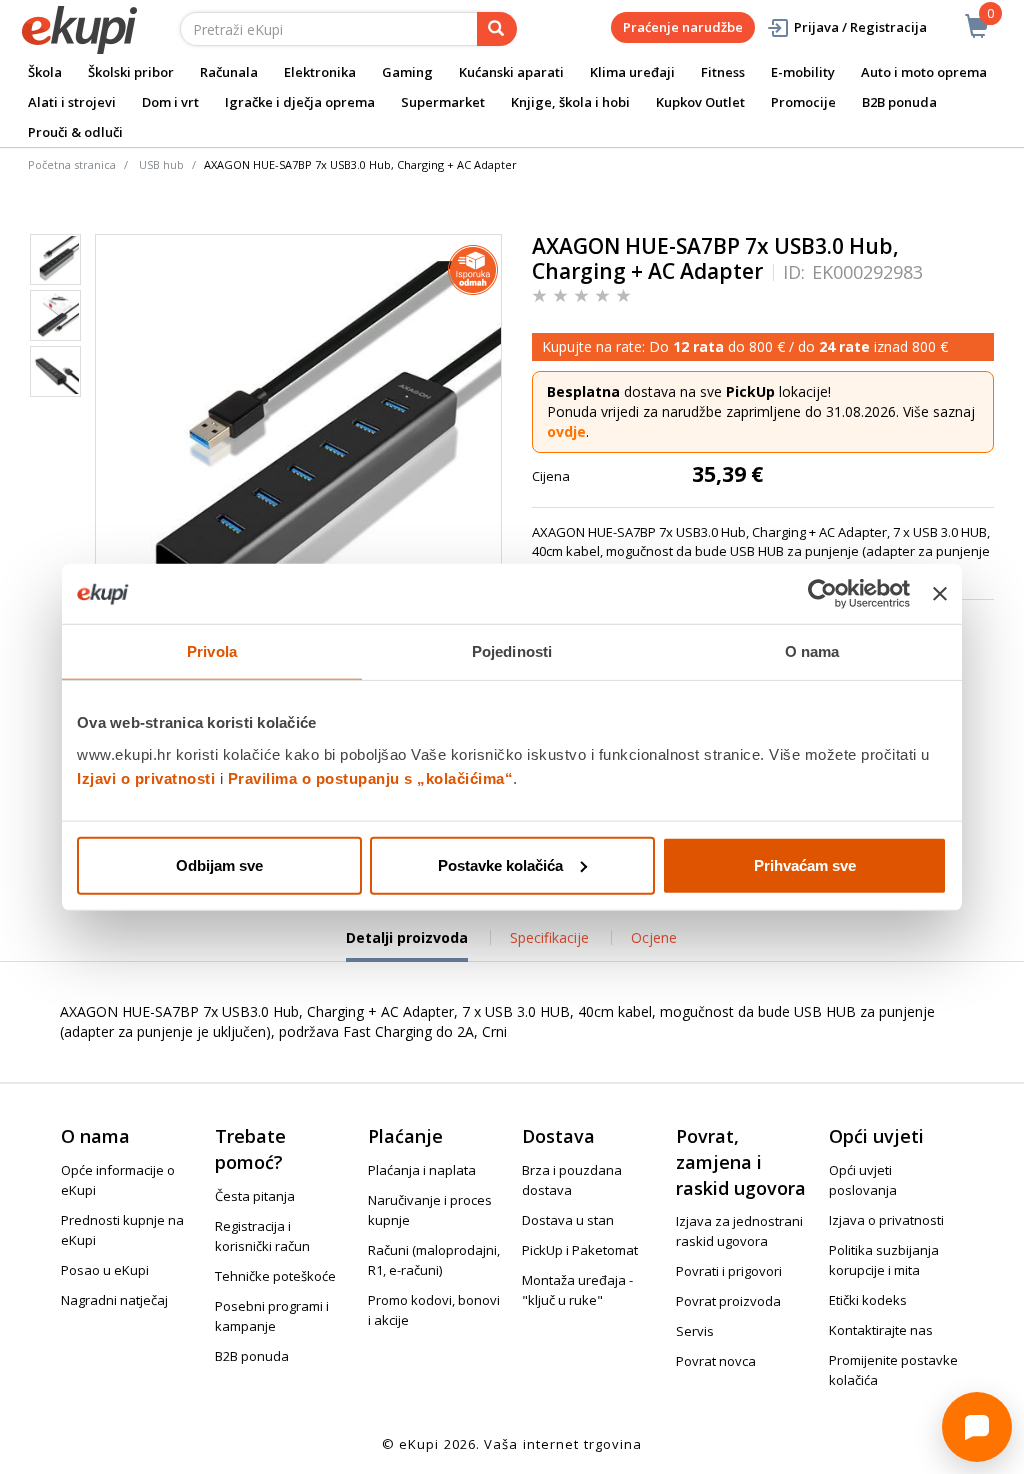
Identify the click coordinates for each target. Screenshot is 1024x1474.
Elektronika (320, 72)
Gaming (407, 72)
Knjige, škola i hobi (570, 102)
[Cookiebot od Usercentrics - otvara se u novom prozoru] (822, 594)
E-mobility (803, 72)
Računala (229, 72)
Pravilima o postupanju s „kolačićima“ (371, 777)
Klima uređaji (632, 72)
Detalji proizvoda (407, 945)
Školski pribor (131, 72)
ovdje (566, 431)
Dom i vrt (170, 102)
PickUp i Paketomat (580, 1250)
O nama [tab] (812, 651)
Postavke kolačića (500, 864)
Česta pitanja (255, 1196)
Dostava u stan (568, 1220)
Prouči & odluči (75, 132)
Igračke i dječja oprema (300, 102)
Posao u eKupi (105, 1270)
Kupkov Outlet (700, 102)
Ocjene (654, 937)
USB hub (161, 164)
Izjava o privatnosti (886, 1220)
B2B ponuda (899, 102)
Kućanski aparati (511, 72)
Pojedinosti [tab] (512, 651)
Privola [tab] (212, 651)
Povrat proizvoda (728, 1301)
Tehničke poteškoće (275, 1276)
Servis (695, 1331)
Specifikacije (549, 937)
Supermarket (443, 102)
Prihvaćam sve (805, 864)
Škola (45, 72)
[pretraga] (497, 29)
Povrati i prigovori (729, 1271)
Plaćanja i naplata (422, 1170)
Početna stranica (72, 164)
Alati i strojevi (72, 102)
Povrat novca (716, 1361)
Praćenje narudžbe (683, 27)
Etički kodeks (868, 1300)
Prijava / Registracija (860, 27)
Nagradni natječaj (114, 1300)
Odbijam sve (219, 864)
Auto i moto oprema (924, 72)
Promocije (803, 102)
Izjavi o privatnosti (146, 777)
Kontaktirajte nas (881, 1330)
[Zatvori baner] (940, 594)
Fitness (723, 72)
